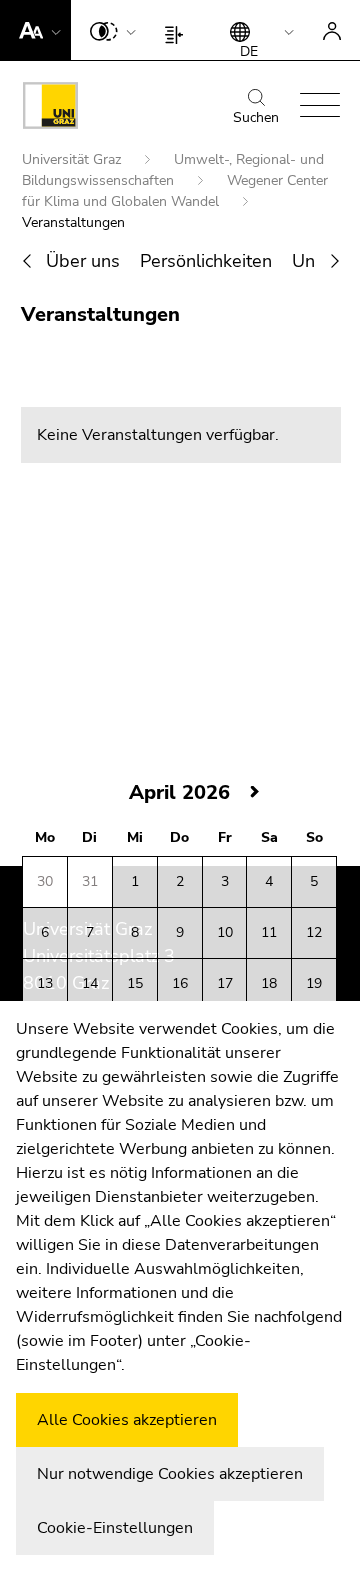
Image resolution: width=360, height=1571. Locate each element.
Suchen (256, 117)
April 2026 (179, 792)
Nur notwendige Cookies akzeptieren (170, 1474)
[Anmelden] (332, 30)
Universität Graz (73, 159)
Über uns (83, 261)
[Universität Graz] (50, 109)
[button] (35, 30)
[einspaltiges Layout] (178, 30)
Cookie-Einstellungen (115, 1528)
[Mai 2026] (255, 792)
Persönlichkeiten (206, 261)
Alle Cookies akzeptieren (127, 1420)
